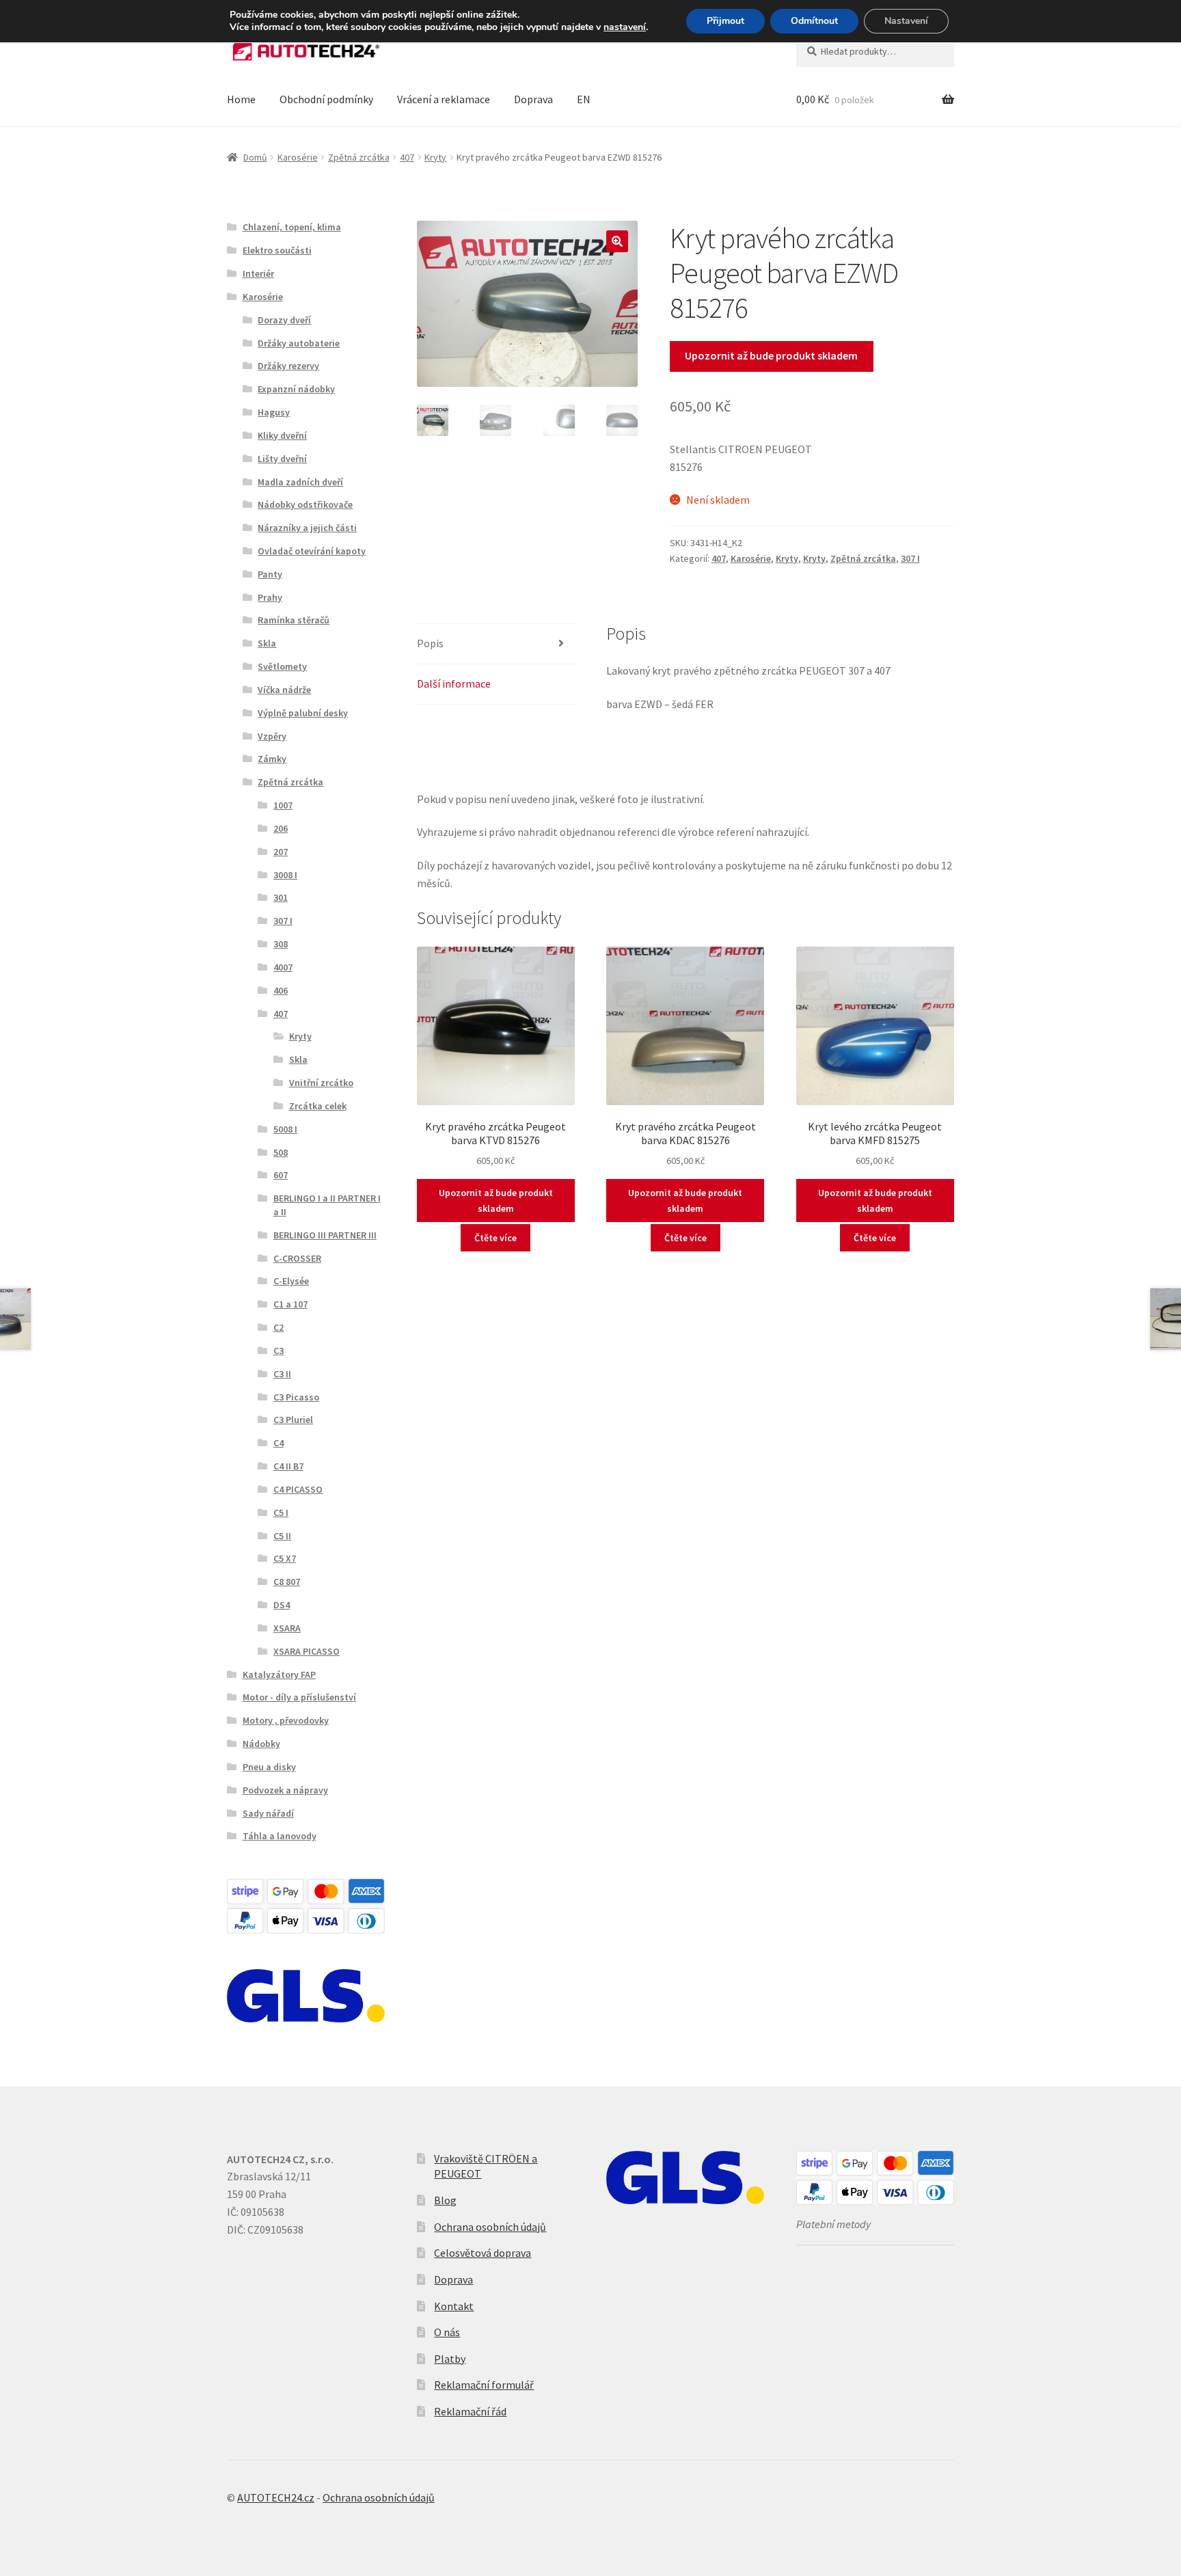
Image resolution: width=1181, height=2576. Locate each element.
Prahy (270, 597)
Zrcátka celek (318, 1106)
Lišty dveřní (282, 459)
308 (281, 944)
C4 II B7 (288, 1466)
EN (584, 99)
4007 (283, 967)
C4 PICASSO (298, 1489)
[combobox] (875, 51)
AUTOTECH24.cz (276, 2497)
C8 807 (287, 1582)
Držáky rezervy (288, 366)
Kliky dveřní (282, 435)
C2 (279, 1327)
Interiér (258, 273)
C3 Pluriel (293, 1420)
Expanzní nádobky (296, 389)
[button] (617, 241)
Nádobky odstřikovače (305, 504)
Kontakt (454, 2306)
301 (281, 897)
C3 (279, 1351)
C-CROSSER (297, 1258)
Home (241, 99)
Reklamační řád (470, 2411)
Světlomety (282, 666)
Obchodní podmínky (326, 99)
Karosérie (298, 157)
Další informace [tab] (454, 683)
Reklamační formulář (484, 2385)
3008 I (285, 875)
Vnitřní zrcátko (321, 1083)
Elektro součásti (277, 250)
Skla (267, 643)
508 (281, 1152)
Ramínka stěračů (294, 620)
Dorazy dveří (284, 320)
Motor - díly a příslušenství (299, 1697)
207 (281, 852)
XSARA (287, 1628)
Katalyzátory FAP (279, 1675)
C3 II (282, 1374)
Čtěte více (496, 1238)
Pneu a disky (269, 1767)
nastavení (625, 27)
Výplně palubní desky (303, 713)
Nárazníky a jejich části (307, 528)
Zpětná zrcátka (359, 157)
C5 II (282, 1536)
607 (281, 1175)
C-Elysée (291, 1281)
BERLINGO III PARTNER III (325, 1235)
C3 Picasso (296, 1397)
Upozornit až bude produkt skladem (771, 355)
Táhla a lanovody (280, 1836)
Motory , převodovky (286, 1720)
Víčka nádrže (284, 690)
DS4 (282, 1605)
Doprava (533, 99)
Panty (270, 574)
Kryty (435, 157)
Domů (255, 157)
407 (407, 157)
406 (281, 990)
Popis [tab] (430, 643)
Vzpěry (272, 736)
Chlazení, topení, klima (292, 227)
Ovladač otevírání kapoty (312, 551)
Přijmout (725, 21)
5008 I (285, 1129)
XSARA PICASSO (307, 1651)
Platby (450, 2359)
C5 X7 (285, 1558)
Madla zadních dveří (300, 482)
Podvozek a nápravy (285, 1790)
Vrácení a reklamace (444, 99)
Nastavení (906, 21)
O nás (447, 2332)
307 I (910, 558)
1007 (283, 805)
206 (281, 828)
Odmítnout (814, 21)
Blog (445, 2200)
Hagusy (274, 412)
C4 (279, 1443)
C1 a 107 (290, 1304)
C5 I (281, 1513)
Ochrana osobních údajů (490, 2227)
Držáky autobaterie (299, 343)
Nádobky (261, 1744)
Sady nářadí (268, 1813)
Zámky (272, 759)
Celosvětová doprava (483, 2253)
